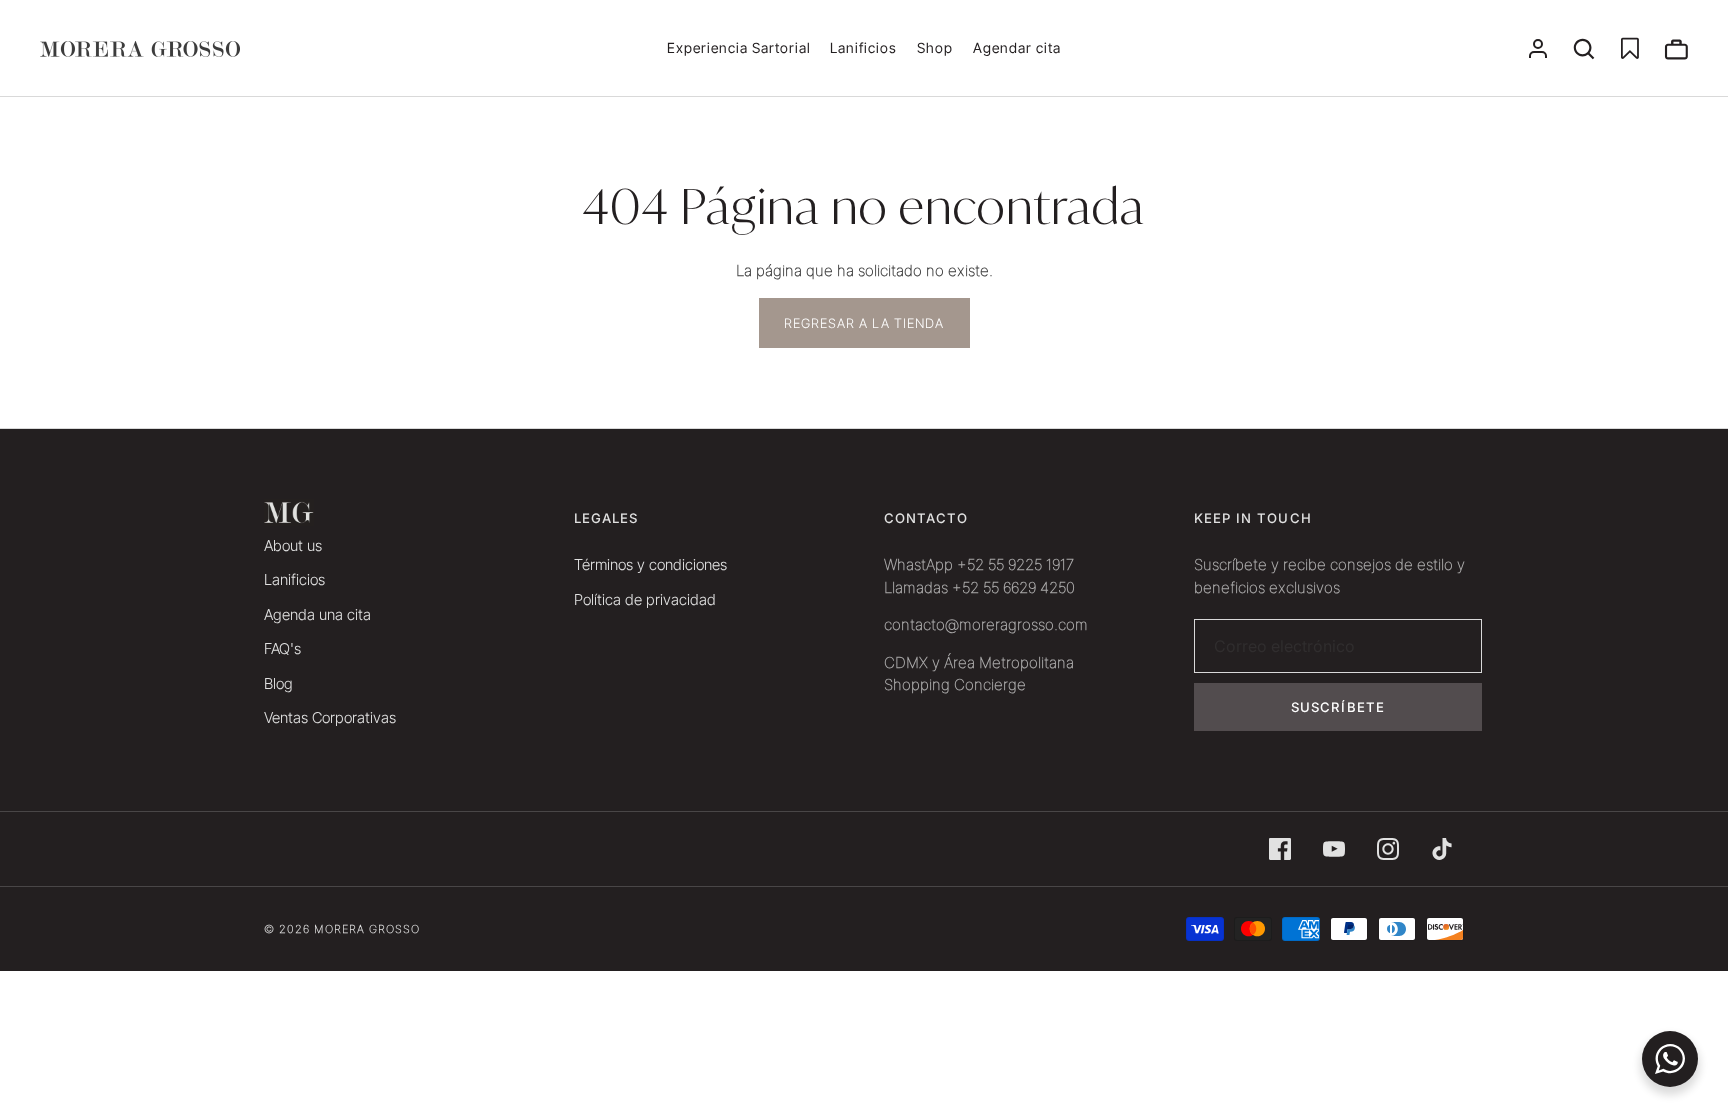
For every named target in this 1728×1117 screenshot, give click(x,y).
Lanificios (863, 47)
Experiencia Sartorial (739, 47)
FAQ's (282, 648)
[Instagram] (1388, 849)
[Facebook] (1280, 849)
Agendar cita (1017, 47)
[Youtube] (1334, 849)
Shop (935, 47)
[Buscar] (1584, 49)
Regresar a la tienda (864, 323)
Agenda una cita (317, 614)
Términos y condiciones (650, 564)
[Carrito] (1676, 49)
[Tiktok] (1442, 849)
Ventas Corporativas (330, 717)
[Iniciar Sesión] (1538, 49)
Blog (278, 683)
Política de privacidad (645, 599)
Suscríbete (1338, 707)
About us (293, 545)
